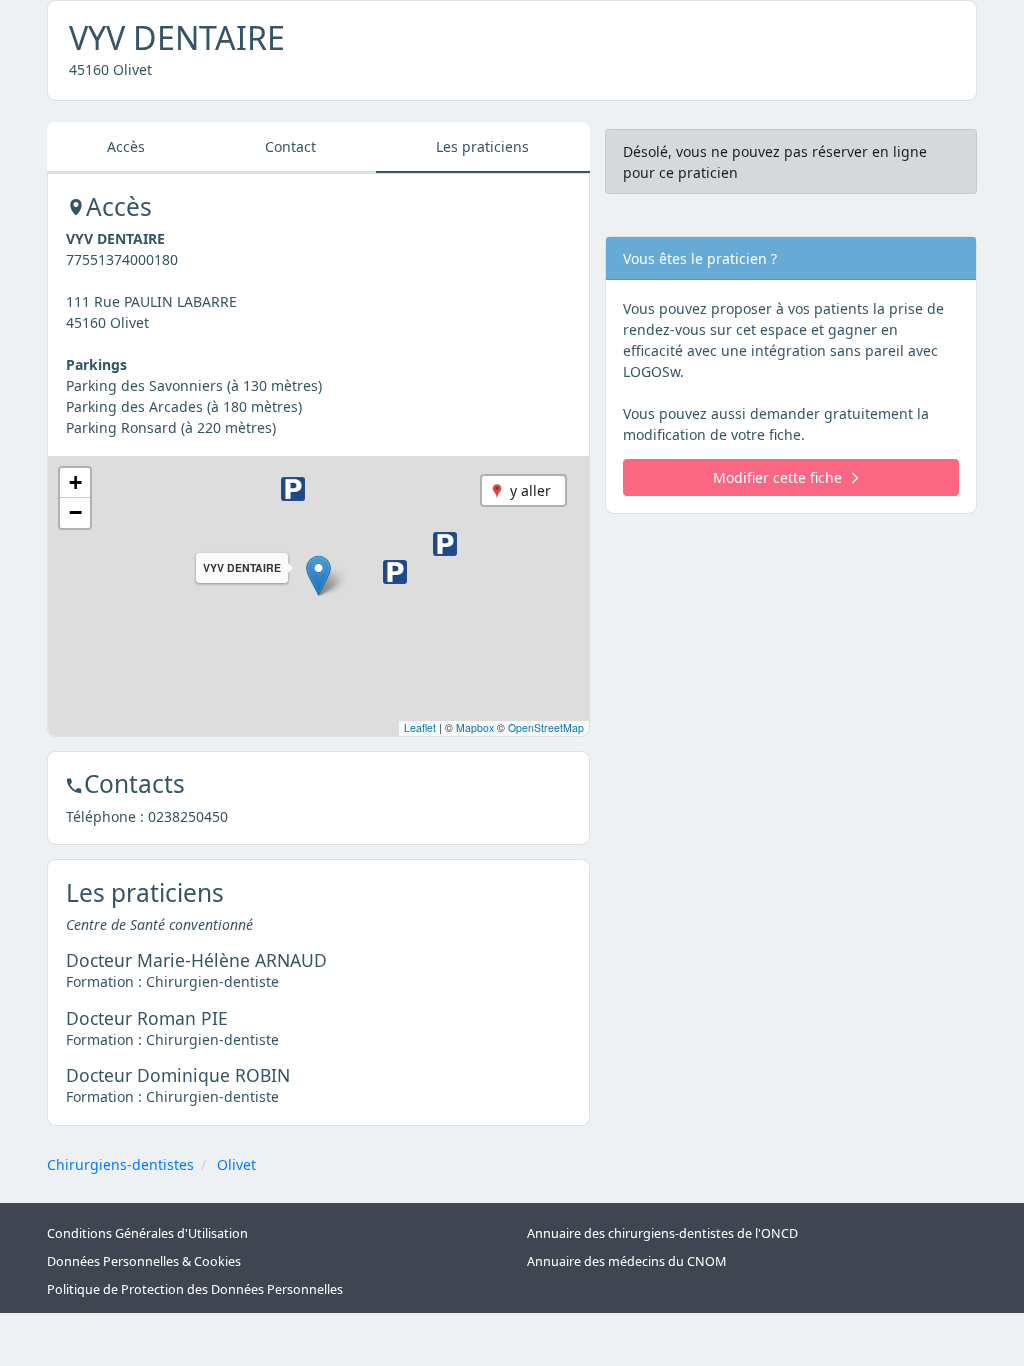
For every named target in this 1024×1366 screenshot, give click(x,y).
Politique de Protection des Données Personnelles (195, 1289)
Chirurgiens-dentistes (120, 1164)
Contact (290, 146)
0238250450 (188, 816)
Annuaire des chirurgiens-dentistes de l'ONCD (662, 1233)
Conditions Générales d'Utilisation (147, 1233)
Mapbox (475, 727)
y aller (530, 490)
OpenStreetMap (546, 727)
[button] (318, 575)
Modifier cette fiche (777, 477)
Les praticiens (482, 146)
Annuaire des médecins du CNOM (626, 1261)
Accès (126, 146)
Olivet (236, 1164)
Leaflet (420, 727)
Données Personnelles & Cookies (144, 1261)
